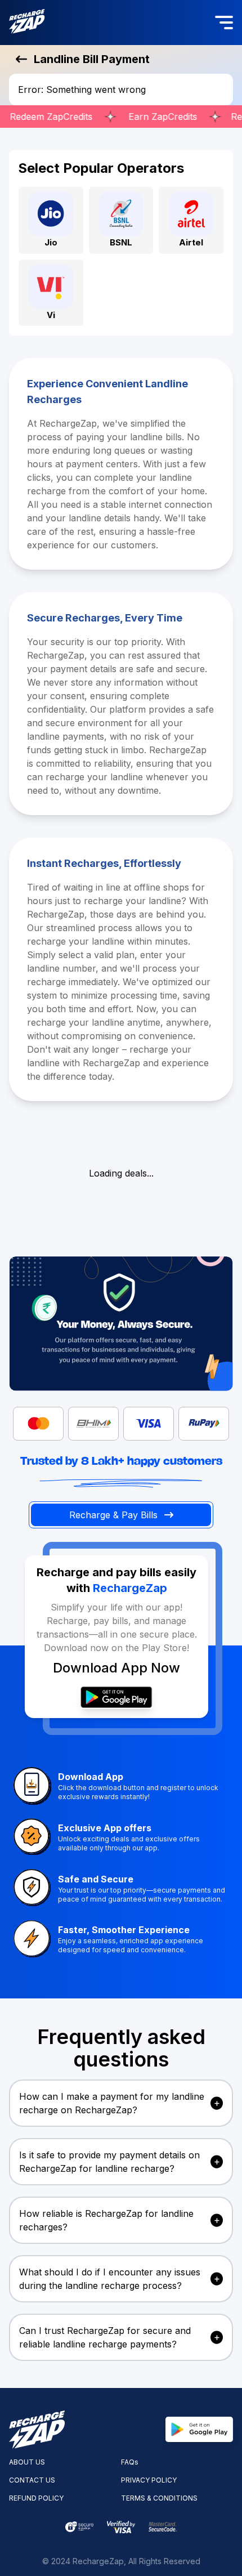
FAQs (130, 2462)
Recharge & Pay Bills (113, 1515)
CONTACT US (32, 2480)
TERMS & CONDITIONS (159, 2498)
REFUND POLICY (36, 2498)
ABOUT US (27, 2462)
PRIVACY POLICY (149, 2480)
